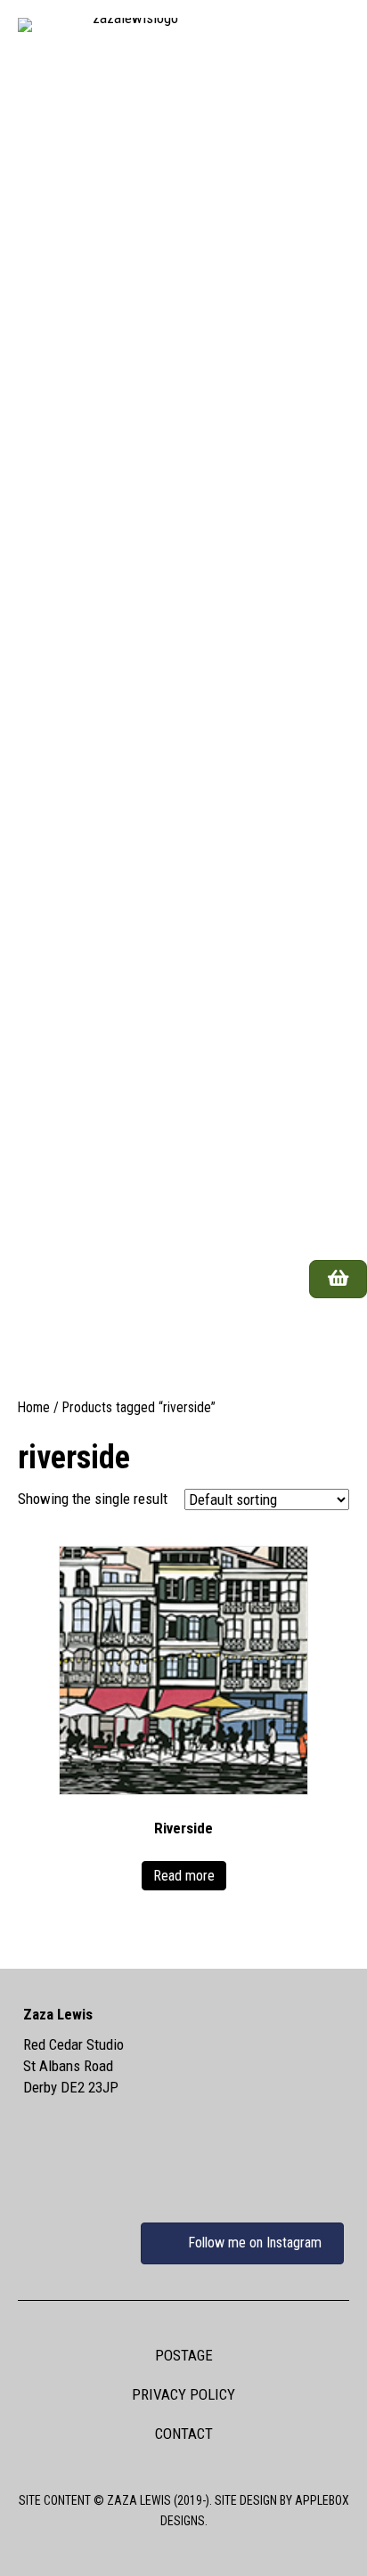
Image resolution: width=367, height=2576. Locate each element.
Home (34, 1407)
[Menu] (326, 1339)
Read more (184, 1876)
